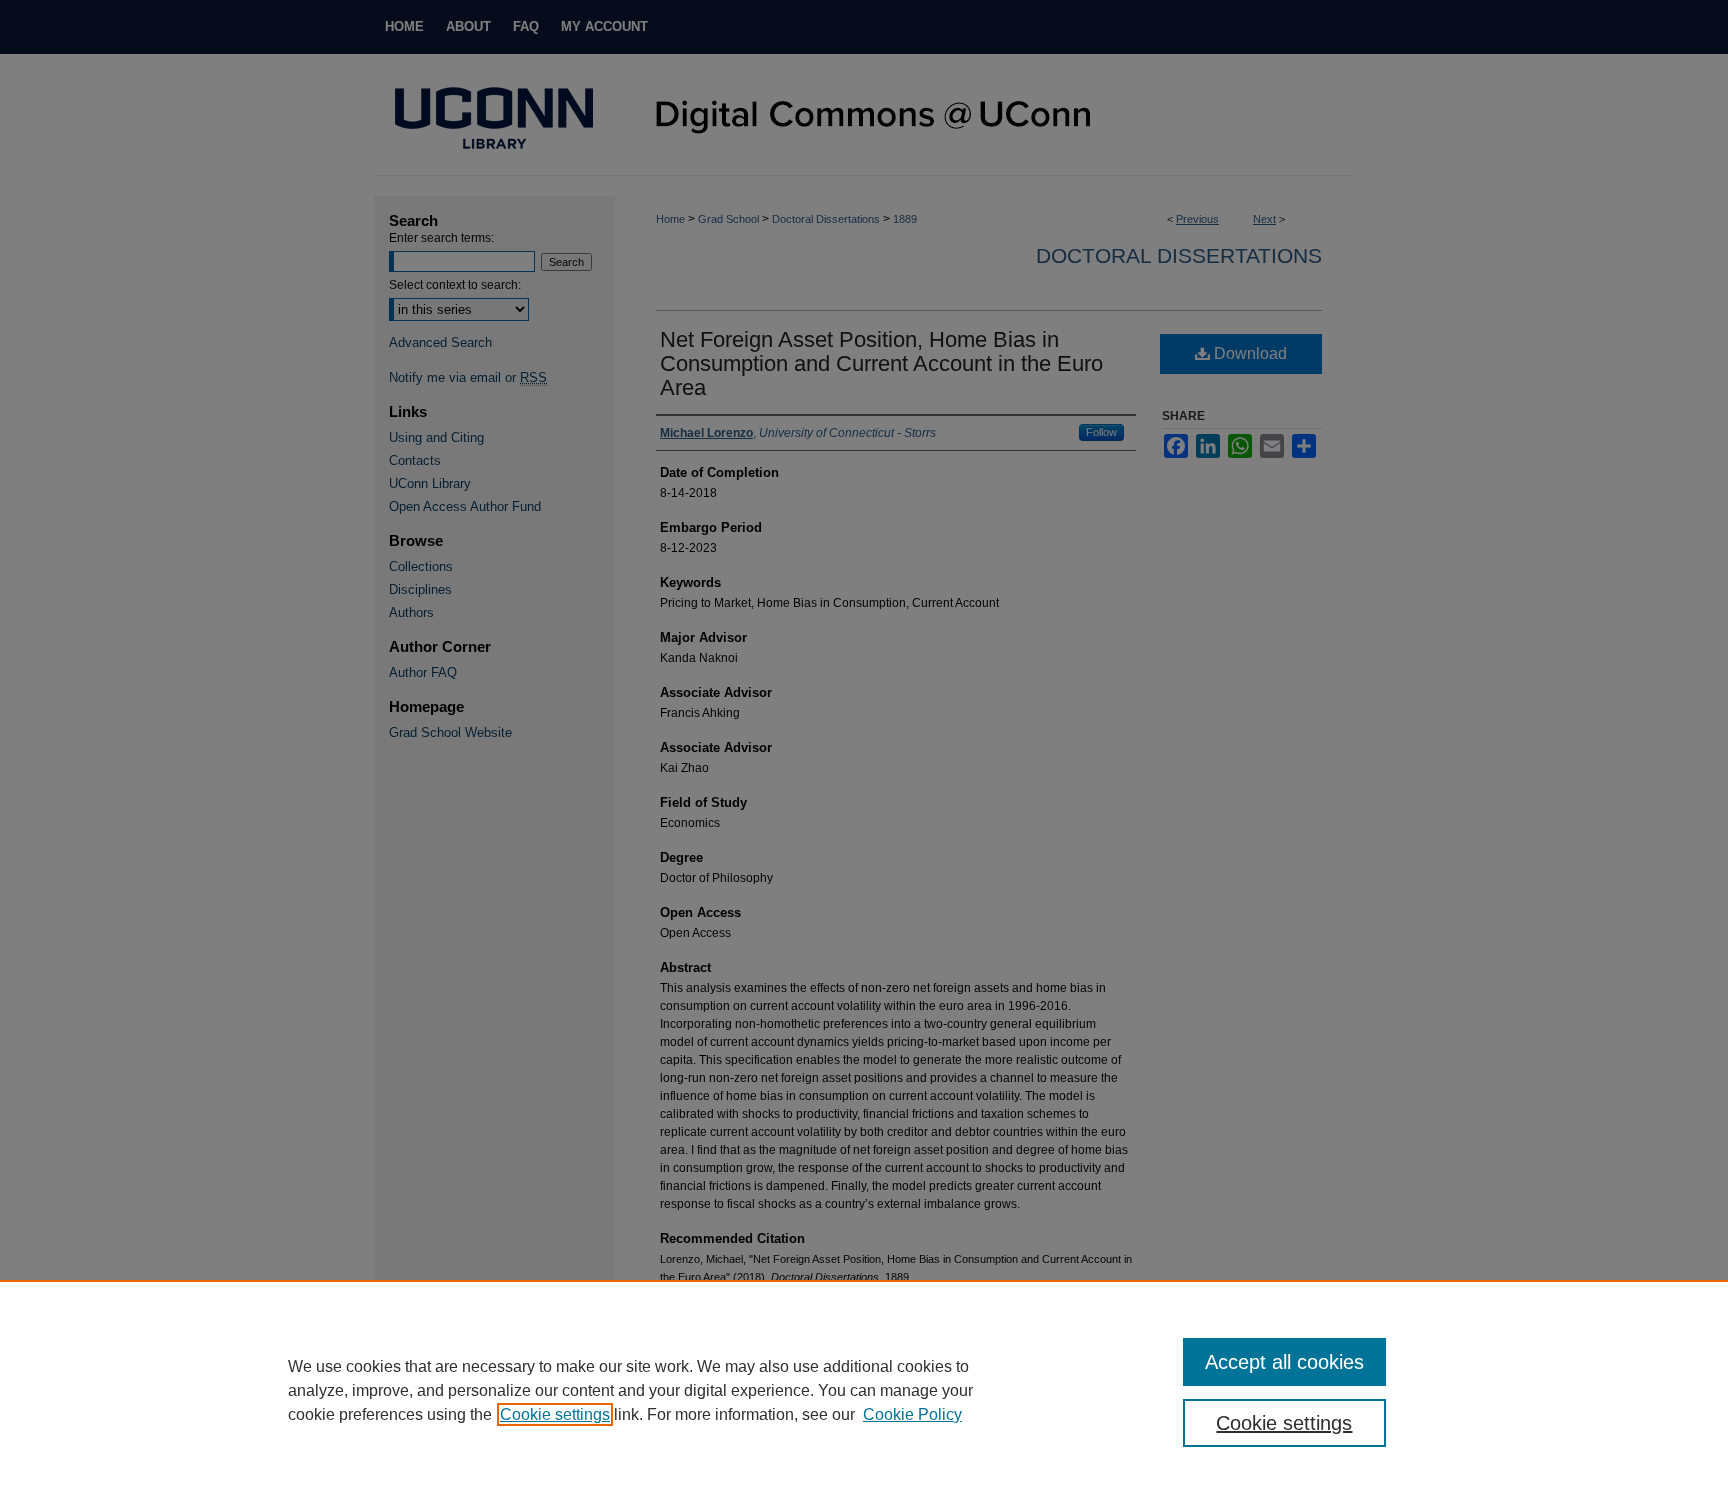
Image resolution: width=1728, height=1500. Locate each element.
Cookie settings (555, 1414)
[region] (864, 1390)
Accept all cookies (1284, 1362)
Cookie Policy (912, 1414)
